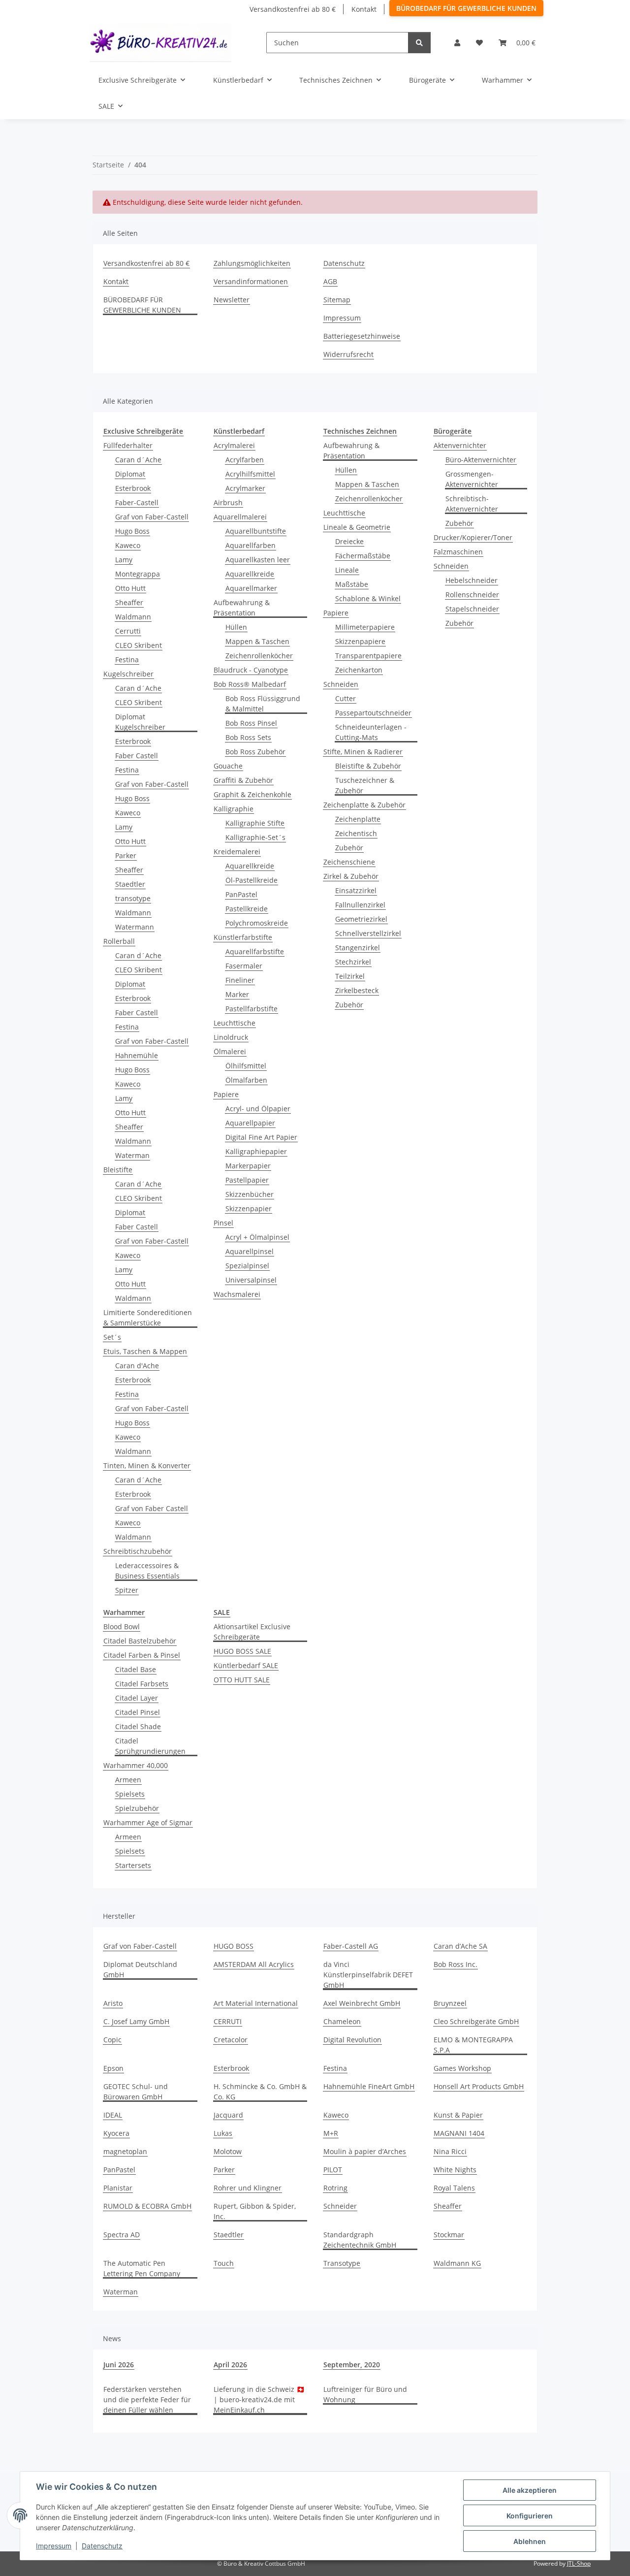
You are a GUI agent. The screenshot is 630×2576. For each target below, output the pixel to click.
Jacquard (228, 2115)
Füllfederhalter (128, 445)
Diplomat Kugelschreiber (140, 722)
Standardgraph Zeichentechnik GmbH (360, 2240)
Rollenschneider (472, 595)
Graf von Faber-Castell (152, 517)
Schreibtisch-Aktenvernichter (472, 504)
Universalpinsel (251, 1280)
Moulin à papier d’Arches (365, 2151)
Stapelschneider (472, 609)
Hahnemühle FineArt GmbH (369, 2086)
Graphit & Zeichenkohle (252, 794)
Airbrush (228, 502)
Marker (237, 994)
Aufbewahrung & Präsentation (242, 608)
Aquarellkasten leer (258, 560)
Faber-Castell (137, 502)
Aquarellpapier (250, 1123)
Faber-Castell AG (351, 1946)
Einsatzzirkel (356, 890)
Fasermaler (244, 966)
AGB (330, 281)
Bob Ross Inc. (456, 1964)
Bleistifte (118, 1170)
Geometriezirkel (361, 919)
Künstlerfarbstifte (243, 937)
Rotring (335, 2188)
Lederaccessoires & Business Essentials (147, 1571)
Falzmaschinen (458, 552)
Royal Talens (454, 2188)
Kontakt (364, 9)
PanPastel (241, 894)
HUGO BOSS (234, 1946)
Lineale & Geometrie (357, 527)
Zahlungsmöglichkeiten (252, 263)
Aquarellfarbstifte (255, 951)
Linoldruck (231, 1037)
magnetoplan (125, 2151)
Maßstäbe (352, 584)
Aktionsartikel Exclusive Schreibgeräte (252, 1632)
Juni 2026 (119, 2365)
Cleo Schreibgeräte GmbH (476, 2021)
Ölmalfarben (246, 1080)
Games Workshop (462, 2068)
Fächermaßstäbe (363, 556)
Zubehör (349, 848)
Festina (127, 660)
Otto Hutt (130, 588)
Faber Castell (137, 756)
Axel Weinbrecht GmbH (362, 2003)
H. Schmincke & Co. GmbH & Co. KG (260, 2092)
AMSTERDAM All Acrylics (254, 1964)
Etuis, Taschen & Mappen (145, 1351)
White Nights (455, 2170)
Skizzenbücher (250, 1194)
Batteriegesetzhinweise (362, 336)
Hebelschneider (472, 580)
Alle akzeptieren (530, 2490)
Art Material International (256, 2003)
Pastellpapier (247, 1180)
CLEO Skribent (139, 645)
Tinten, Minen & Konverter (147, 1465)
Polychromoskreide (257, 923)
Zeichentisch (356, 833)
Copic (112, 2040)
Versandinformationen (251, 281)
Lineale (347, 570)
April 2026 (230, 2365)
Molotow (228, 2151)
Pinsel (223, 1223)
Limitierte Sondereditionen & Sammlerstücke (148, 1318)
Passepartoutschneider (373, 713)
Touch (224, 2263)
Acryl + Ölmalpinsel (257, 1237)
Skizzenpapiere (360, 641)
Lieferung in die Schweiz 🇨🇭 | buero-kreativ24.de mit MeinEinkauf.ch (259, 2399)
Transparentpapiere (368, 656)
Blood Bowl (122, 1626)
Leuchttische (235, 1023)
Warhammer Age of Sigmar (148, 1822)
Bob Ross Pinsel (251, 723)
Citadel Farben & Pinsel (142, 1655)
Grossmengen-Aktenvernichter (472, 479)
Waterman (132, 1155)
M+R (331, 2133)
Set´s (112, 1337)
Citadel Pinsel (138, 1712)
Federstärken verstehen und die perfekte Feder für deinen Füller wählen (147, 2399)
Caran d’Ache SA (460, 1946)
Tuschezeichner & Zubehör (365, 785)
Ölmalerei (230, 1051)
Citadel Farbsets (142, 1684)
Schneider (340, 2206)
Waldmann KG (457, 2263)
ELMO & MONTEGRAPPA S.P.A (473, 2045)
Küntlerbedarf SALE (246, 1665)
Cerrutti (128, 631)
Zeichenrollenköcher (259, 656)
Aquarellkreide (250, 574)
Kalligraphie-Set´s (255, 837)
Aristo (113, 2003)
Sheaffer (129, 602)
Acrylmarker (245, 488)
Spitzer (127, 1590)
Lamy (124, 560)
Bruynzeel (450, 2003)
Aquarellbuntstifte (256, 531)
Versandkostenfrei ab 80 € (293, 9)
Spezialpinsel (247, 1266)
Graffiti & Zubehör (243, 780)
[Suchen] (419, 43)
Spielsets (130, 1794)
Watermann (135, 927)
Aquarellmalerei (240, 517)
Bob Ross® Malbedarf (250, 684)
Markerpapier (248, 1166)
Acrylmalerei (234, 445)
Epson (113, 2068)
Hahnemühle (137, 1055)
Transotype (342, 2263)
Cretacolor (231, 2040)
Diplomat (130, 474)
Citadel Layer (137, 1698)
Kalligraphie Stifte (255, 823)
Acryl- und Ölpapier (258, 1109)
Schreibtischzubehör (138, 1551)
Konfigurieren (530, 2516)
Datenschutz (102, 2546)
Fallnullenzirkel (360, 905)
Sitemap (337, 300)
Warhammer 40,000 (136, 1765)
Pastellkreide (247, 909)
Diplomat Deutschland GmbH (140, 1969)
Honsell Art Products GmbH (479, 2086)
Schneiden (341, 684)
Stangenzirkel (358, 948)
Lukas (223, 2133)
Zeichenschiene (349, 862)
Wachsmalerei (237, 1294)
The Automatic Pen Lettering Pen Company (142, 2268)
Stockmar (449, 2235)
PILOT (333, 2170)
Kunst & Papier (458, 2115)
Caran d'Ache (137, 1366)
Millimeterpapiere (365, 627)
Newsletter (232, 300)
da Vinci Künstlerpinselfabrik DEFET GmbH (368, 1975)
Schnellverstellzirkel (368, 933)
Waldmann (133, 617)
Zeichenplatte (358, 819)
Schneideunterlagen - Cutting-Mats (371, 732)
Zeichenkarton (359, 670)
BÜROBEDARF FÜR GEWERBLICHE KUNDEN (466, 8)
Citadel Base (136, 1669)
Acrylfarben (245, 460)
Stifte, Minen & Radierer (363, 752)
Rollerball (119, 941)
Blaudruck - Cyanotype (251, 670)
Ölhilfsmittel (246, 1066)
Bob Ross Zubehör (255, 752)
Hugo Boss (132, 531)
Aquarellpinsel (250, 1251)
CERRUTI (228, 2021)
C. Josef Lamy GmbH (136, 2021)
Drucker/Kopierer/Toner (473, 537)
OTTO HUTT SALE (242, 1680)
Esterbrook (133, 488)
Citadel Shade (138, 1726)
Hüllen (236, 627)
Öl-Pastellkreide (252, 880)
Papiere (226, 1094)
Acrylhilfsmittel (250, 474)
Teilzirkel (350, 976)
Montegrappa (138, 574)
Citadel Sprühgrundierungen (150, 1746)
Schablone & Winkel (368, 598)
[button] (457, 43)
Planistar (118, 2188)
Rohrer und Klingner (248, 2188)
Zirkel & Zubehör (351, 876)
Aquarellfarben (251, 545)
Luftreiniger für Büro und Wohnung (365, 2394)
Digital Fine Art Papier (261, 1137)
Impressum (54, 2546)
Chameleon (342, 2021)
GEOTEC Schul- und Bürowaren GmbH (136, 2092)
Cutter (346, 698)
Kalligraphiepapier (256, 1151)
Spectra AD (122, 2235)
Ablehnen (530, 2541)
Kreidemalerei (237, 852)
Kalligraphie (234, 809)
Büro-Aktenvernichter (481, 460)
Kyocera (116, 2133)
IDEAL (113, 2115)
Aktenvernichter (460, 445)
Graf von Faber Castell (152, 1508)
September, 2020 (352, 2365)
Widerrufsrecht (348, 354)
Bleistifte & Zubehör (368, 766)
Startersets (133, 1865)
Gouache (228, 766)
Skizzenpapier (249, 1208)
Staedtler (130, 884)
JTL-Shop (579, 2563)
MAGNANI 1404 (459, 2133)
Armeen (128, 1780)
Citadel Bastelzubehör (140, 1641)
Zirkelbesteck (357, 990)
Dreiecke (349, 541)
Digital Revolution (352, 2040)
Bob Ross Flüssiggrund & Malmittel (263, 704)
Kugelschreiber (128, 674)
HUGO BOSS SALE (242, 1651)
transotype (133, 898)
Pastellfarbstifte (252, 1009)
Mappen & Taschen (257, 641)
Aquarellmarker (251, 588)
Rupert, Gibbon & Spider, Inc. (255, 2211)
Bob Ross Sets (248, 737)
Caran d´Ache (138, 460)
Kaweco (128, 545)
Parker (126, 855)
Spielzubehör (137, 1808)
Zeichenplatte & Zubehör (364, 805)
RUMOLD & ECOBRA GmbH (147, 2206)
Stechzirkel (353, 962)
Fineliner (240, 980)
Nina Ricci (450, 2151)
